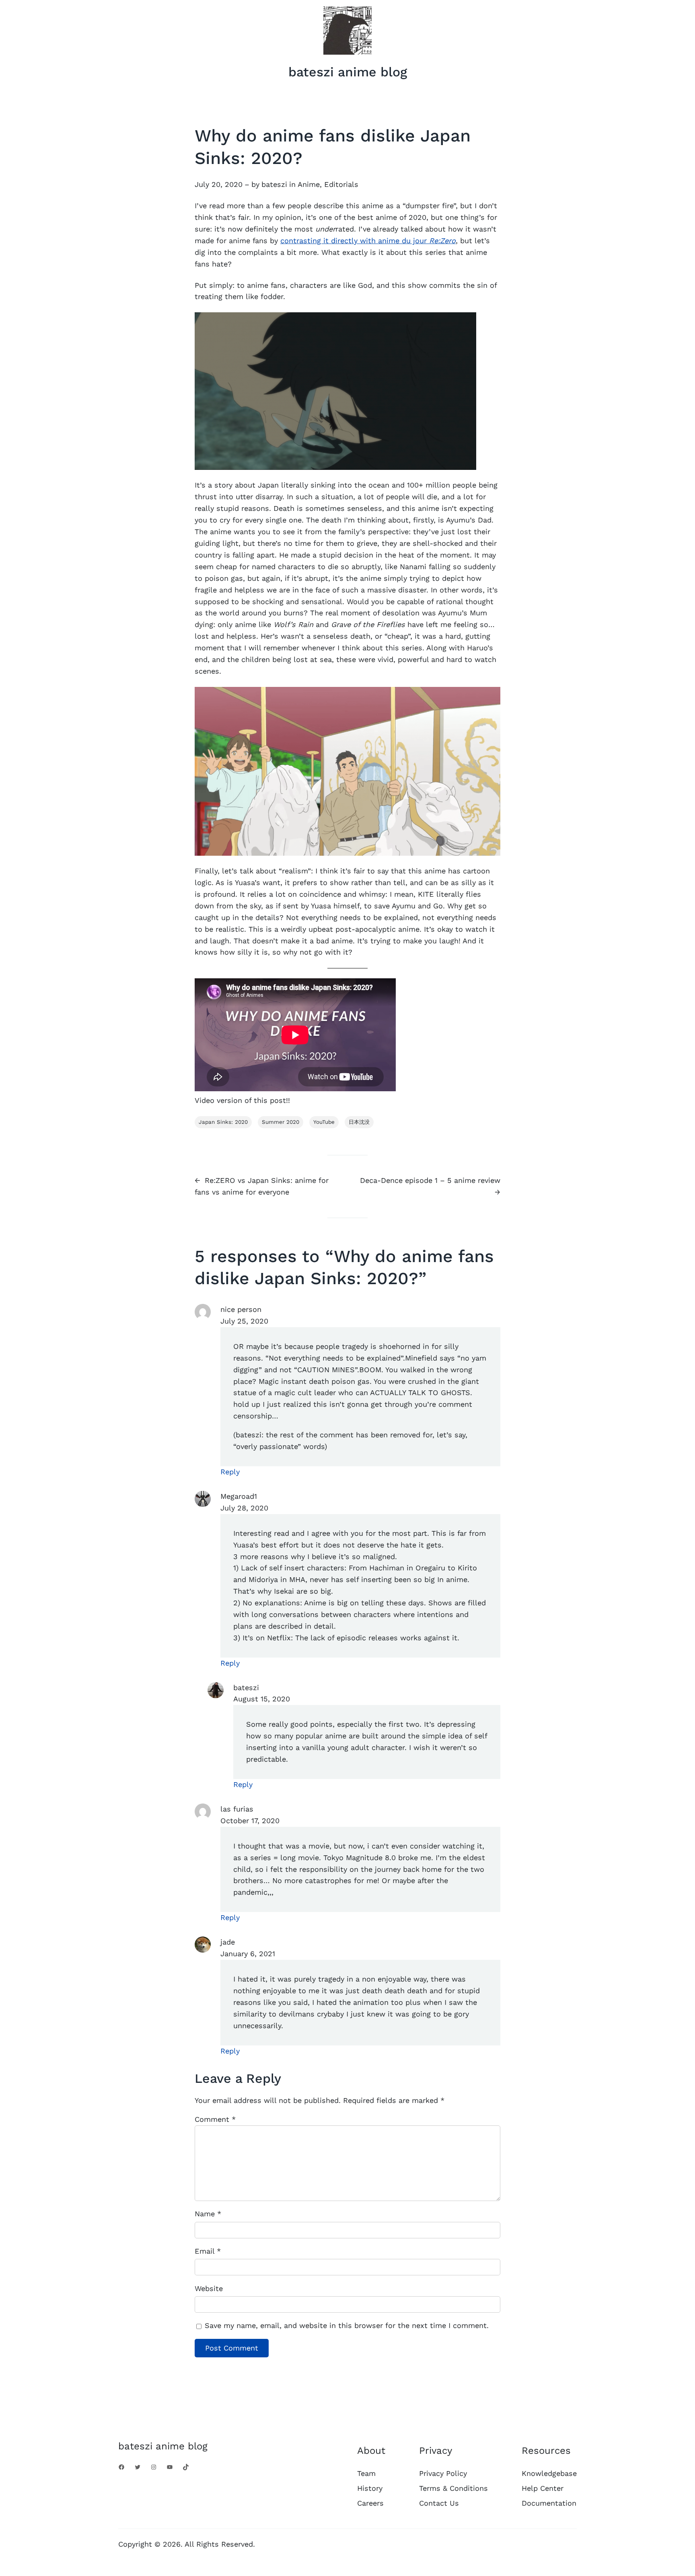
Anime (309, 184)
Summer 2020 (281, 1122)
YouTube (324, 1122)
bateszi (274, 184)
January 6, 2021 (248, 1954)
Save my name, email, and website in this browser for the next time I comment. (347, 2325)
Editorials (341, 184)
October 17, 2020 (250, 1821)
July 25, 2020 (244, 1321)
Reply (230, 1472)
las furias (237, 1809)
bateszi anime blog (348, 72)
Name (208, 2214)
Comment (215, 2119)
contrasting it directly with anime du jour (368, 241)
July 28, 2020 (244, 1508)
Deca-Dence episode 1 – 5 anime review (430, 1180)
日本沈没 (359, 1122)
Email (208, 2251)
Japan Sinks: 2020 (223, 1122)
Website (209, 2288)
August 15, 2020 (262, 1699)
